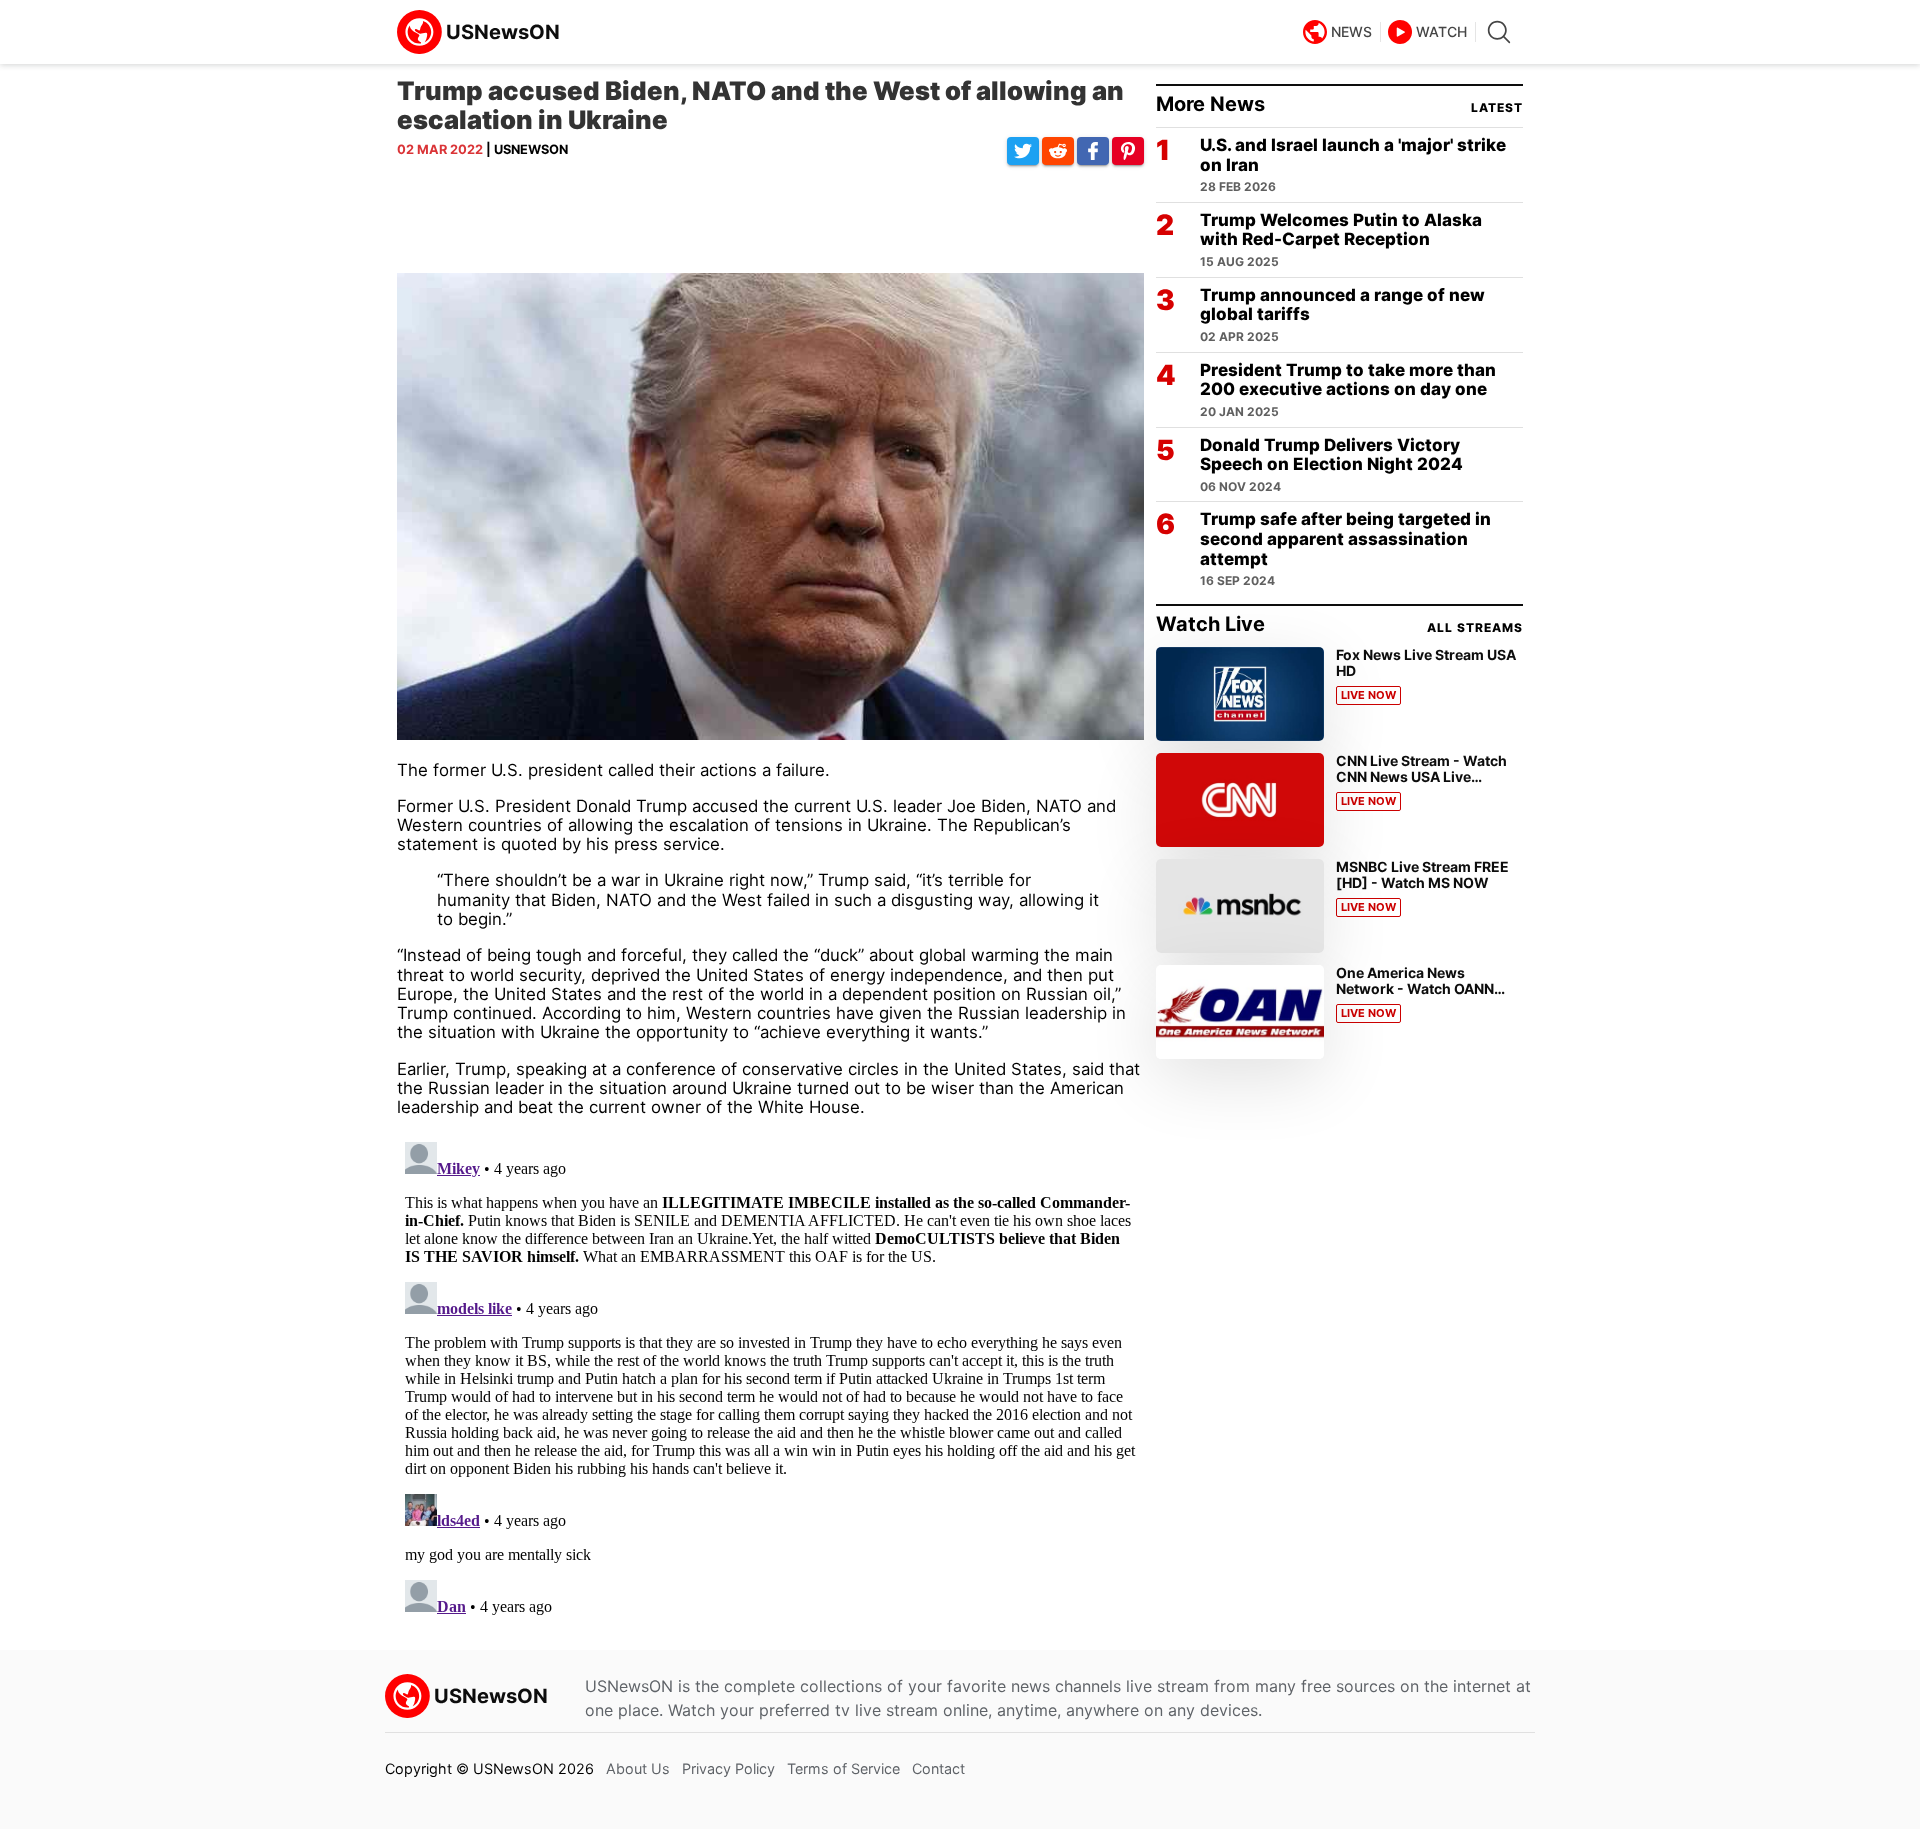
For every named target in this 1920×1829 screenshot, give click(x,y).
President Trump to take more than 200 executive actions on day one (1348, 380)
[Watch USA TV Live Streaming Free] (481, 32)
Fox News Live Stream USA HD (1426, 662)
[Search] (1499, 32)
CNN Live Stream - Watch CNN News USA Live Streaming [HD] (1421, 776)
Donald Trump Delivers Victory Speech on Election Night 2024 (1331, 455)
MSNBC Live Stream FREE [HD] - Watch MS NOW (1422, 874)
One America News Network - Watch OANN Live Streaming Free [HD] (1421, 988)
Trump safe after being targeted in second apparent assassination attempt (1345, 539)
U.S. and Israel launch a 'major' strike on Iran (1353, 155)
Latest (1497, 108)
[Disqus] (770, 1384)
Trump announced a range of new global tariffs (1342, 305)
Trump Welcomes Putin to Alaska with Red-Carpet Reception (1341, 230)
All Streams (1475, 628)
